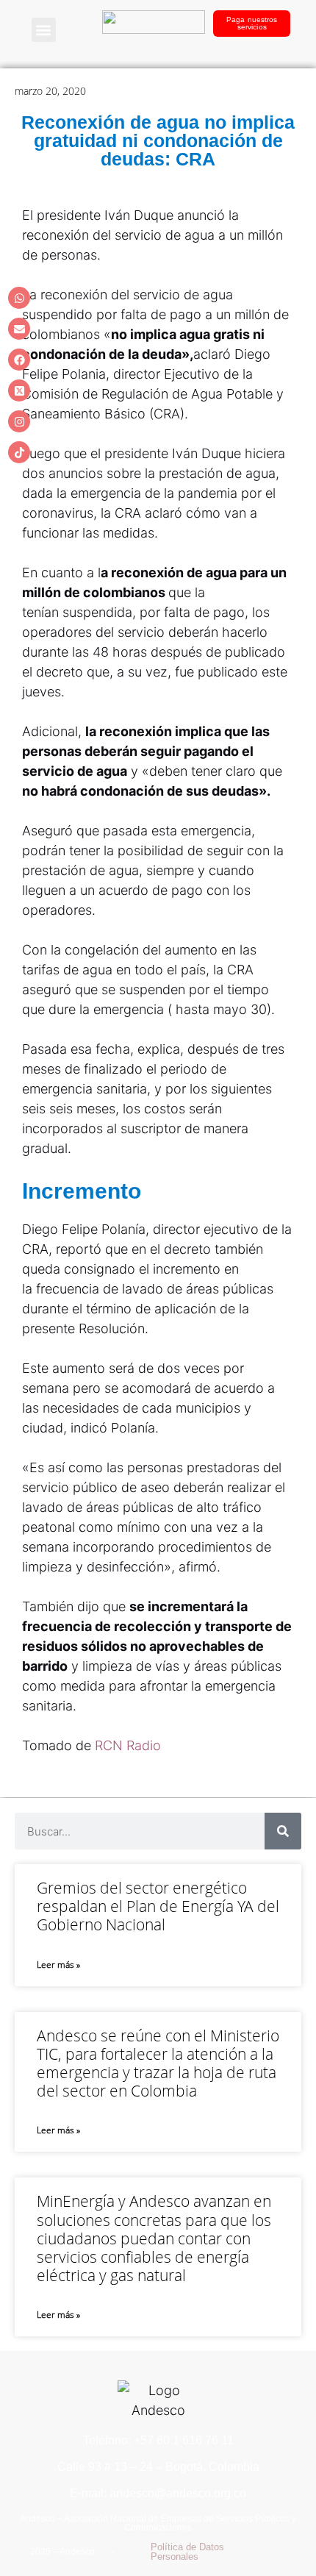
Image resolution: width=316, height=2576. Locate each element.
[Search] (283, 1831)
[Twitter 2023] (19, 390)
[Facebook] (19, 360)
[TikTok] (19, 452)
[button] (44, 30)
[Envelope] (19, 329)
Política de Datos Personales (187, 2552)
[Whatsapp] (19, 298)
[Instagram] (19, 421)
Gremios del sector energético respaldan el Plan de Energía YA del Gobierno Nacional (158, 1906)
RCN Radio (130, 1745)
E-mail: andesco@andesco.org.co (158, 2493)
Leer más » (58, 1965)
